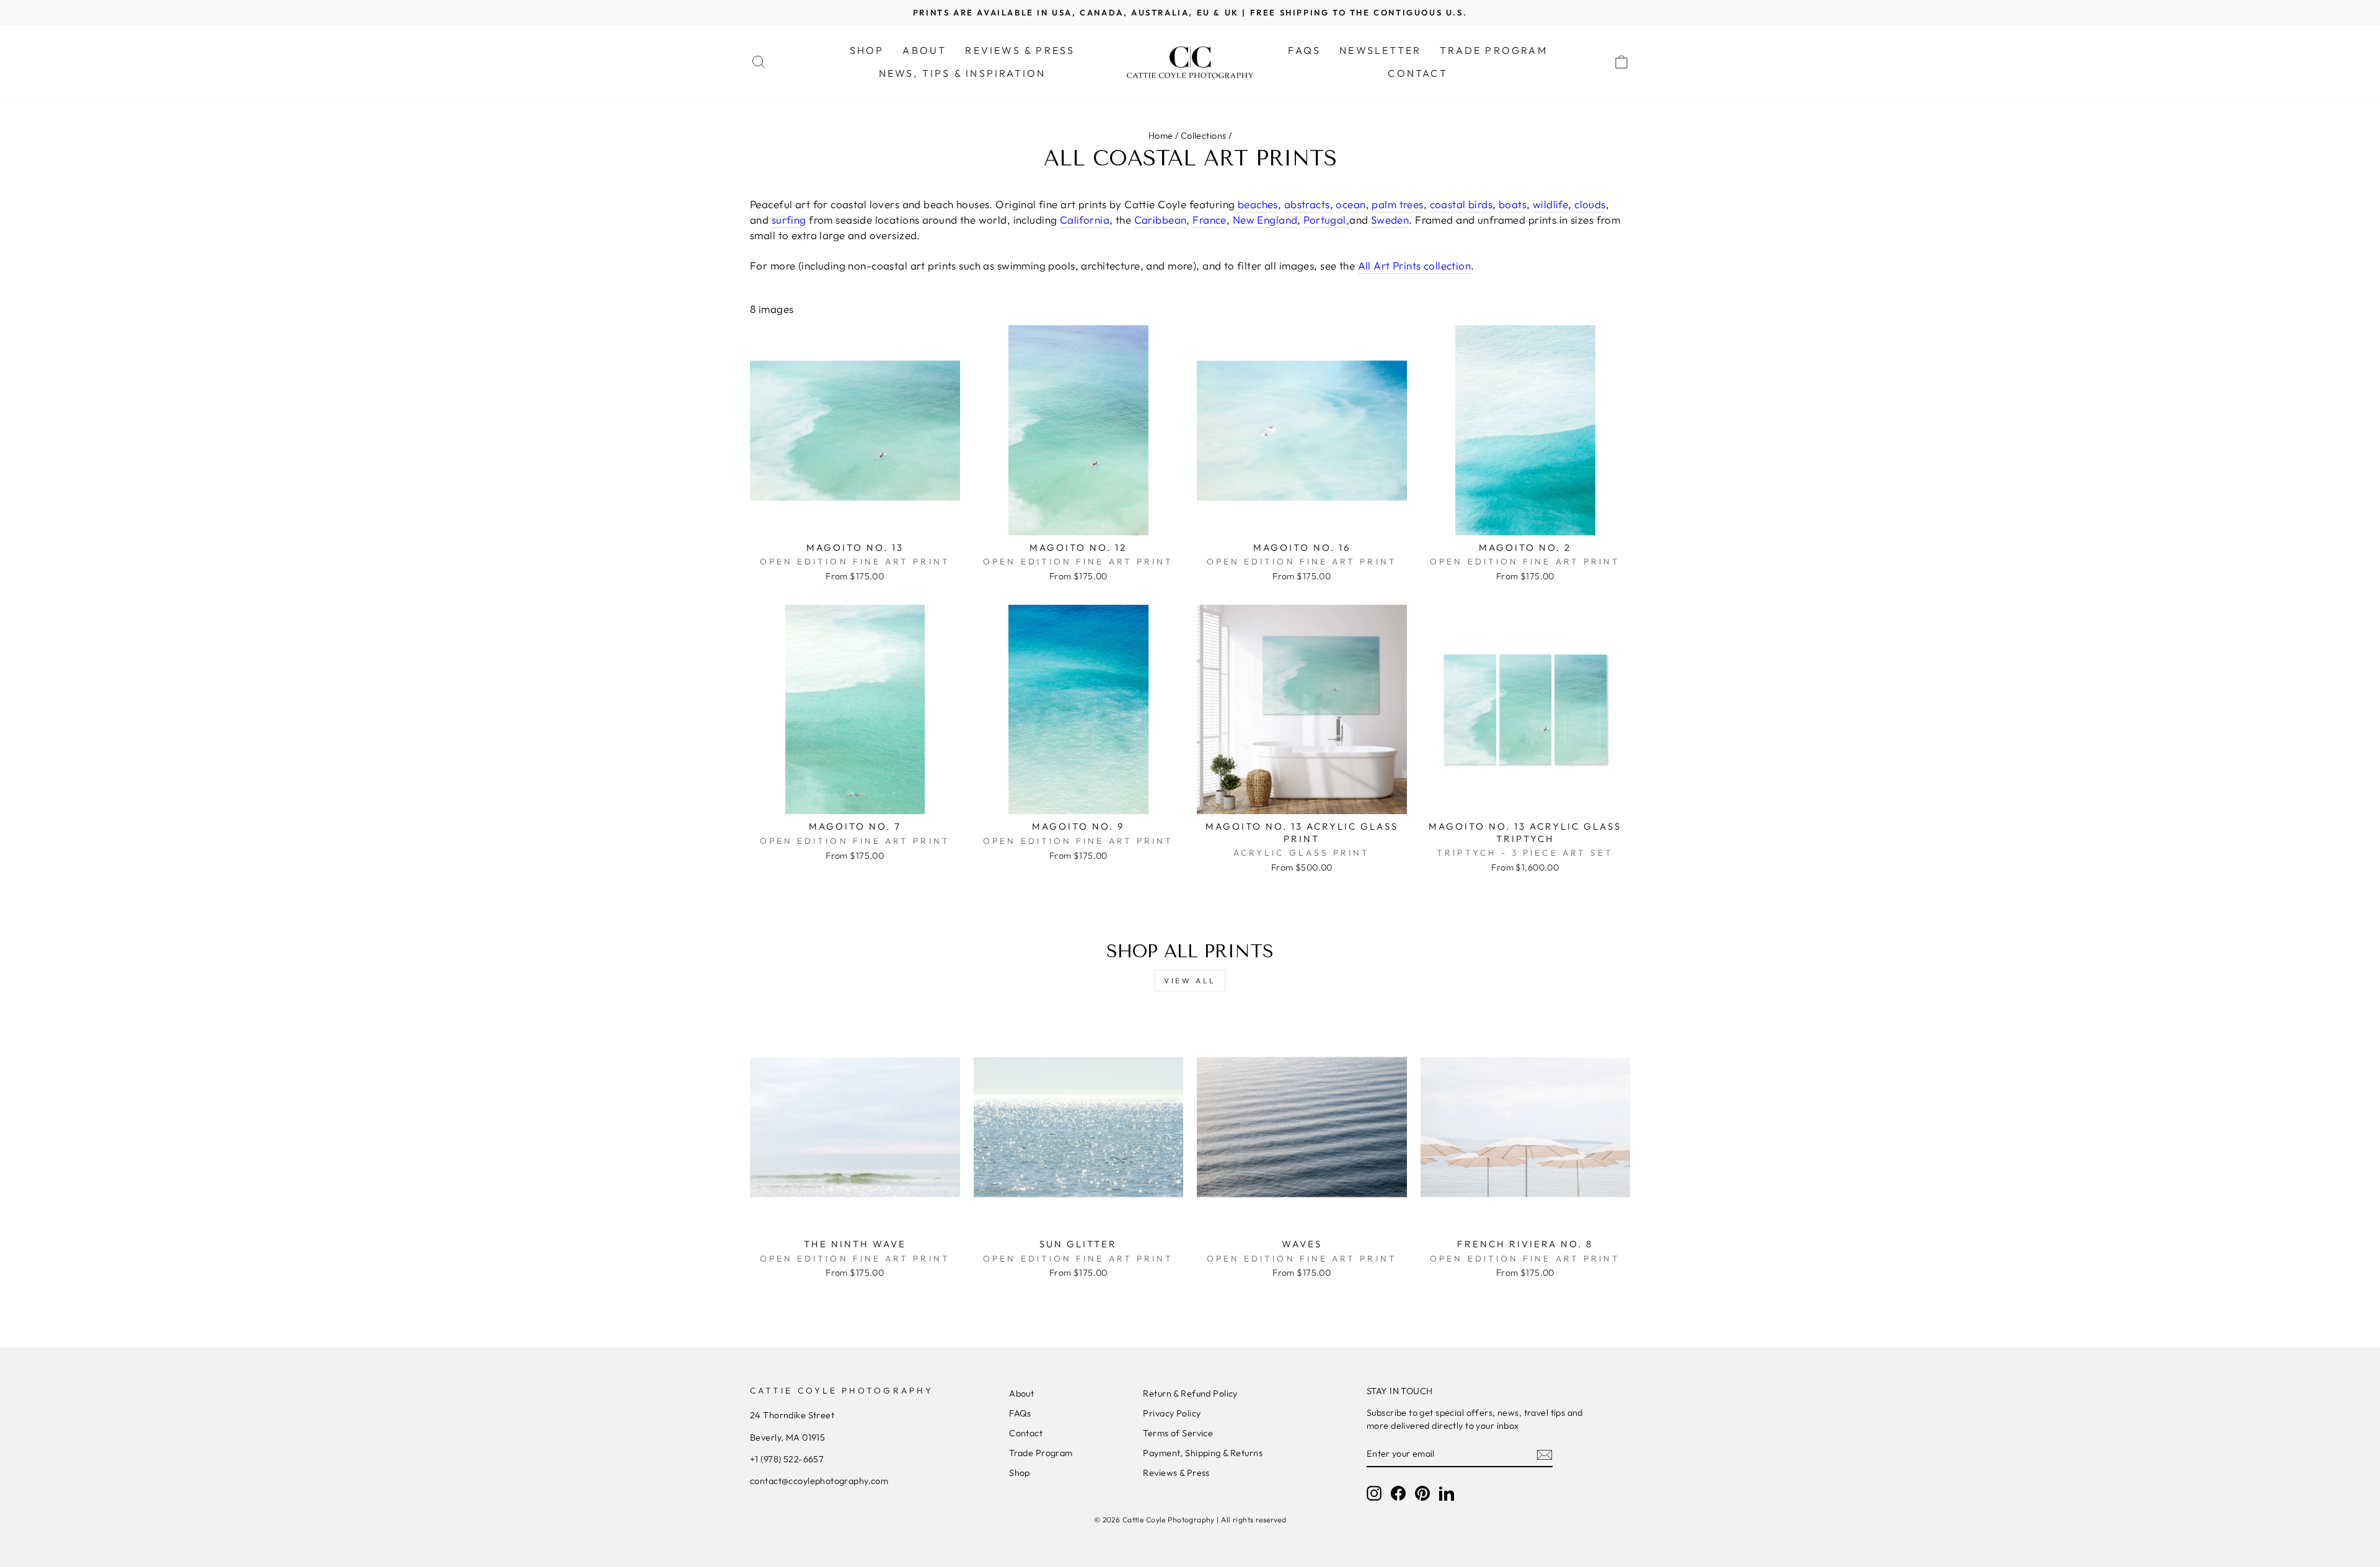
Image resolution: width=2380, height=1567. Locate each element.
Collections (1204, 136)
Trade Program (1041, 1453)
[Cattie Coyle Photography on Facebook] (1398, 1493)
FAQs (1304, 50)
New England (1265, 220)
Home (1161, 136)
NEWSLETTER (1380, 50)
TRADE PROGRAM (1494, 50)
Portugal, (1326, 220)
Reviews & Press (1176, 1473)
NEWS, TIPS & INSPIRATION (963, 73)
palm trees (1397, 204)
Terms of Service (1178, 1433)
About (1021, 1394)
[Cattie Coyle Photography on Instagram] (1374, 1493)
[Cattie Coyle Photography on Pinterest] (1422, 1493)
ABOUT (924, 50)
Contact (1026, 1433)
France (1210, 220)
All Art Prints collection (1415, 266)
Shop (1020, 1473)
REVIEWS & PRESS (1020, 50)
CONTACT (1417, 73)
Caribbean (1161, 220)
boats (1513, 204)
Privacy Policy (1172, 1413)
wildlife (1550, 204)
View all (1190, 981)
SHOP (867, 50)
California (1085, 220)
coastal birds (1461, 204)
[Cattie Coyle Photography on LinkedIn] (1447, 1493)
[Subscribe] (1545, 1454)
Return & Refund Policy (1190, 1394)
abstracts (1307, 204)
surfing (789, 220)
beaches (1258, 204)
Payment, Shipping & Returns (1202, 1453)
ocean (1351, 204)
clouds (1590, 204)
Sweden (1390, 220)
